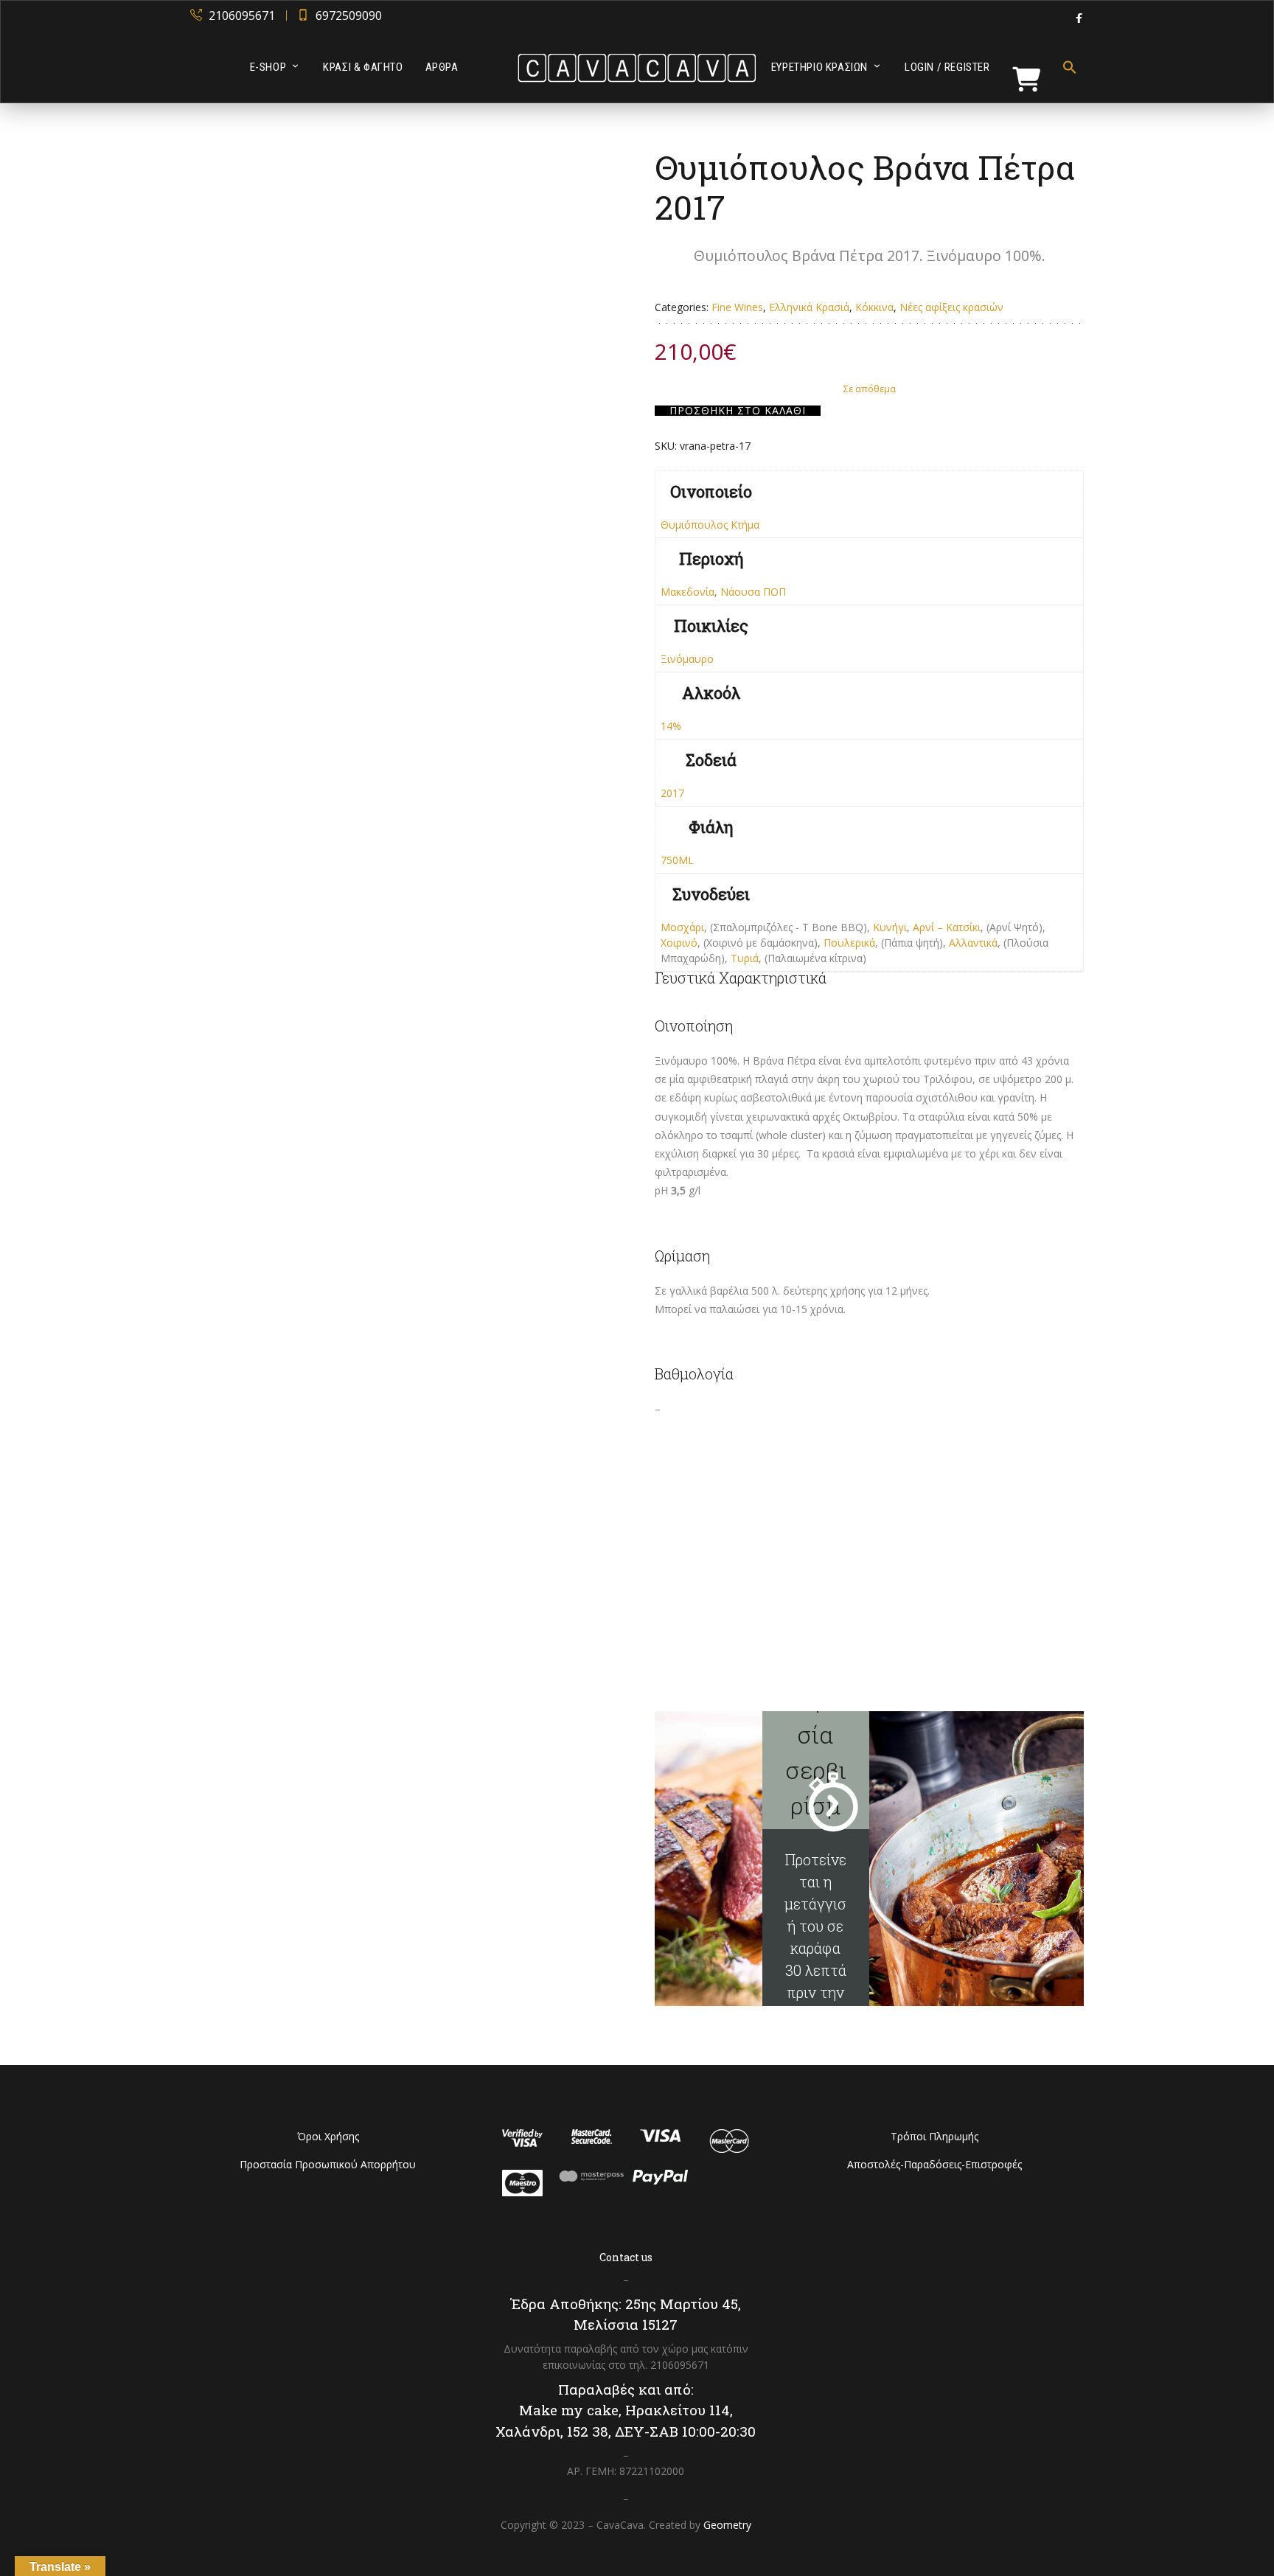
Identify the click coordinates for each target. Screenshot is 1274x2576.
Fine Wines (737, 307)
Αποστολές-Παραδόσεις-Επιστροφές (934, 2164)
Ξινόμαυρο (687, 659)
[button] (1064, 67)
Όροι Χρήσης (328, 2136)
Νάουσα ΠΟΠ (753, 592)
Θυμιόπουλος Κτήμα (710, 525)
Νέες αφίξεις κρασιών (951, 307)
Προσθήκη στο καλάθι (738, 411)
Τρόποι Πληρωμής (934, 2136)
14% (671, 726)
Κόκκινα (874, 307)
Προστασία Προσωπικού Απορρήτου (328, 2164)
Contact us (626, 2257)
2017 (672, 793)
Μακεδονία (688, 592)
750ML (677, 860)
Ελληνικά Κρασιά (809, 307)
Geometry (727, 2525)
